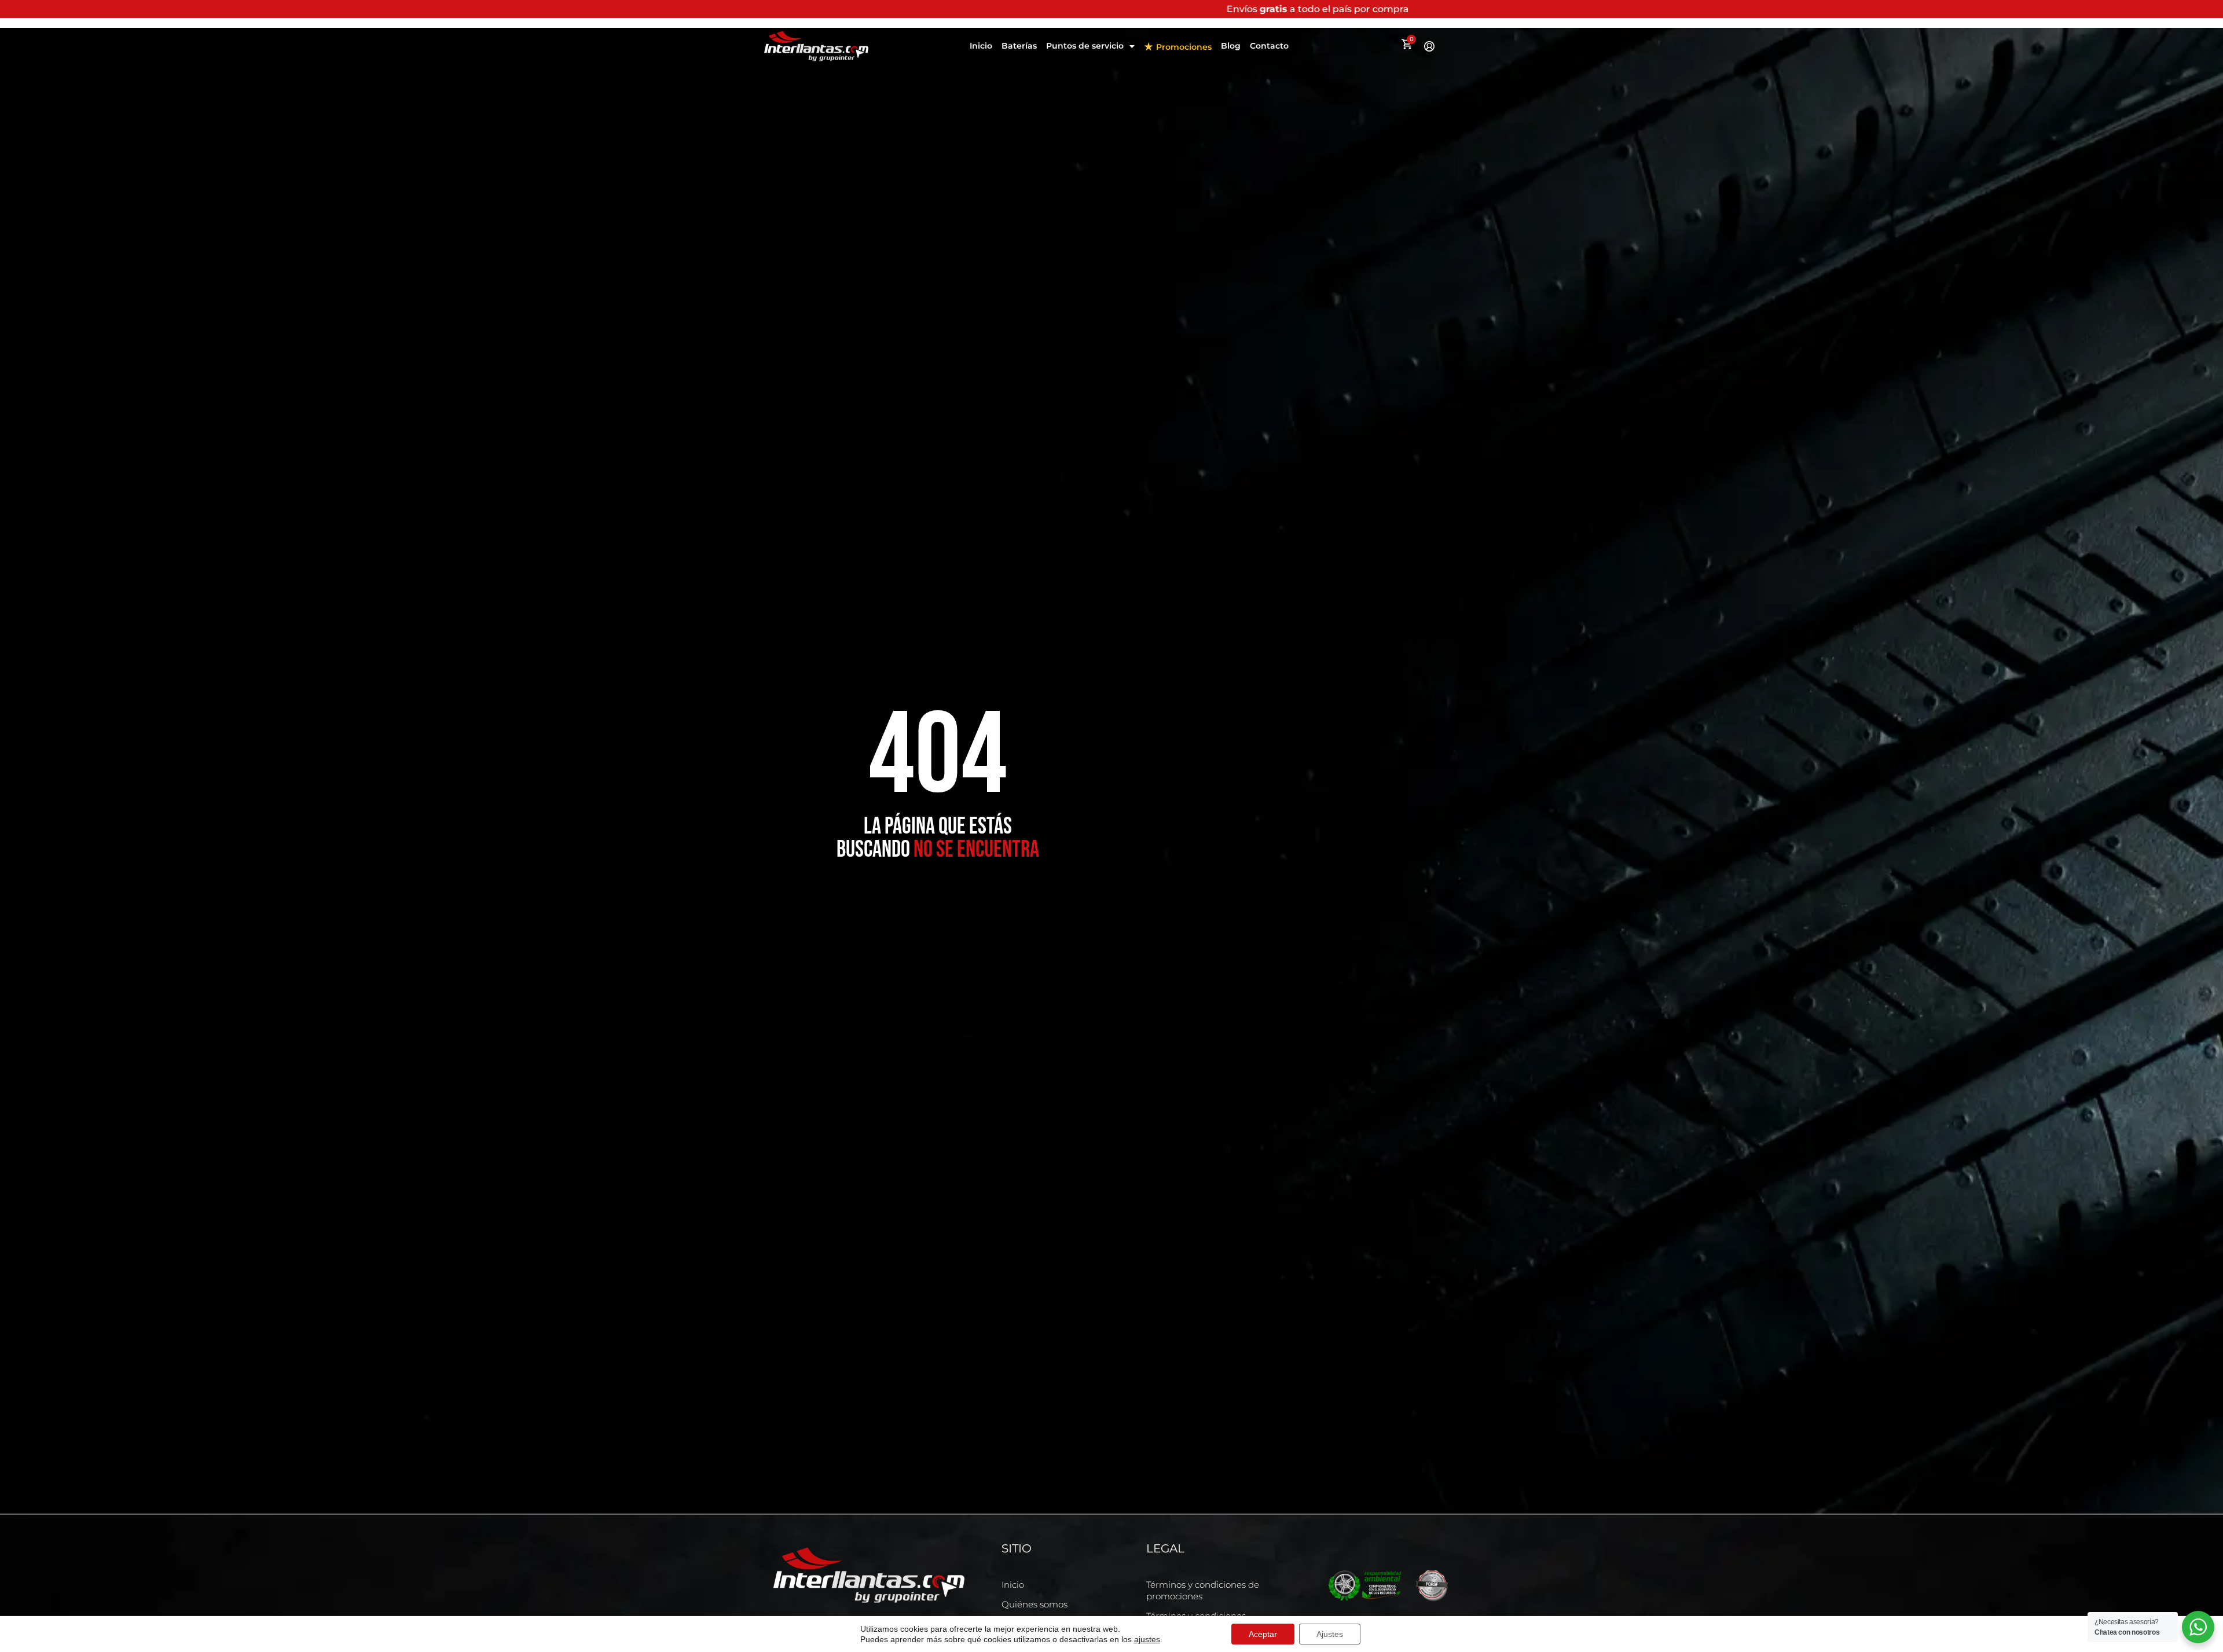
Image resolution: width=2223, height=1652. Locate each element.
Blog (1231, 46)
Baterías (1019, 46)
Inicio (981, 46)
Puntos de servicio (1085, 46)
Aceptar (1263, 1634)
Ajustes (1330, 1634)
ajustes (1147, 1639)
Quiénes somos (1035, 1604)
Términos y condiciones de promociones (1203, 1590)
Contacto (1269, 46)
